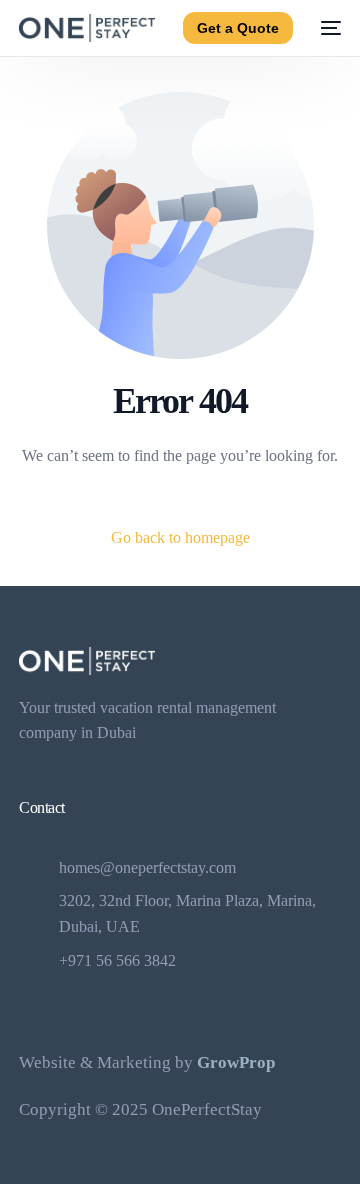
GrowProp (236, 1062)
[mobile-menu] (327, 28)
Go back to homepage (180, 537)
